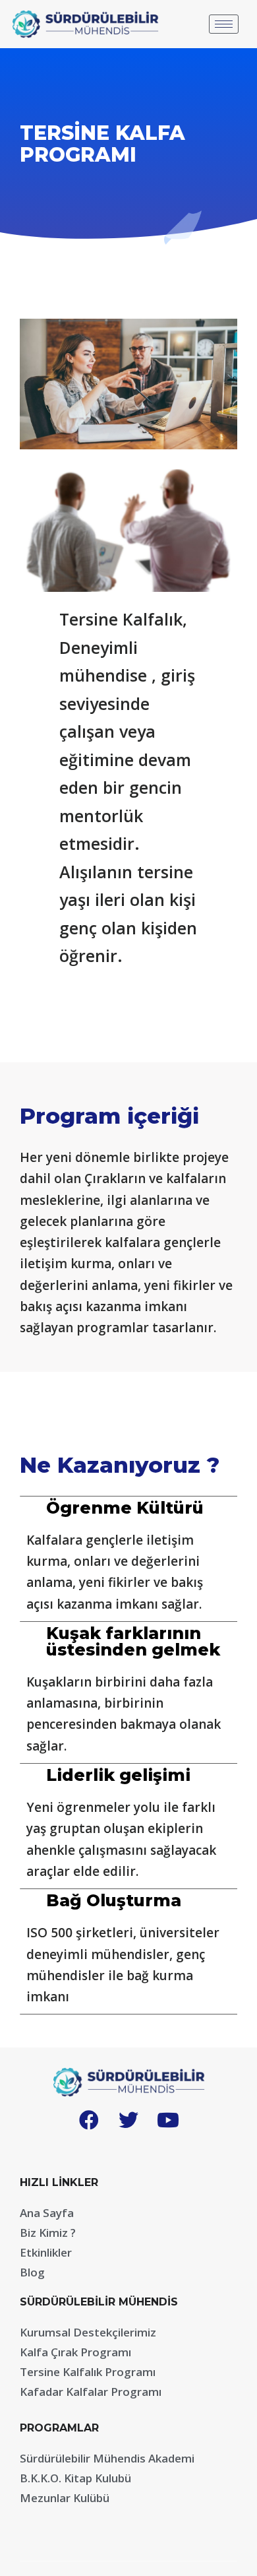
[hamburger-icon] (224, 24)
